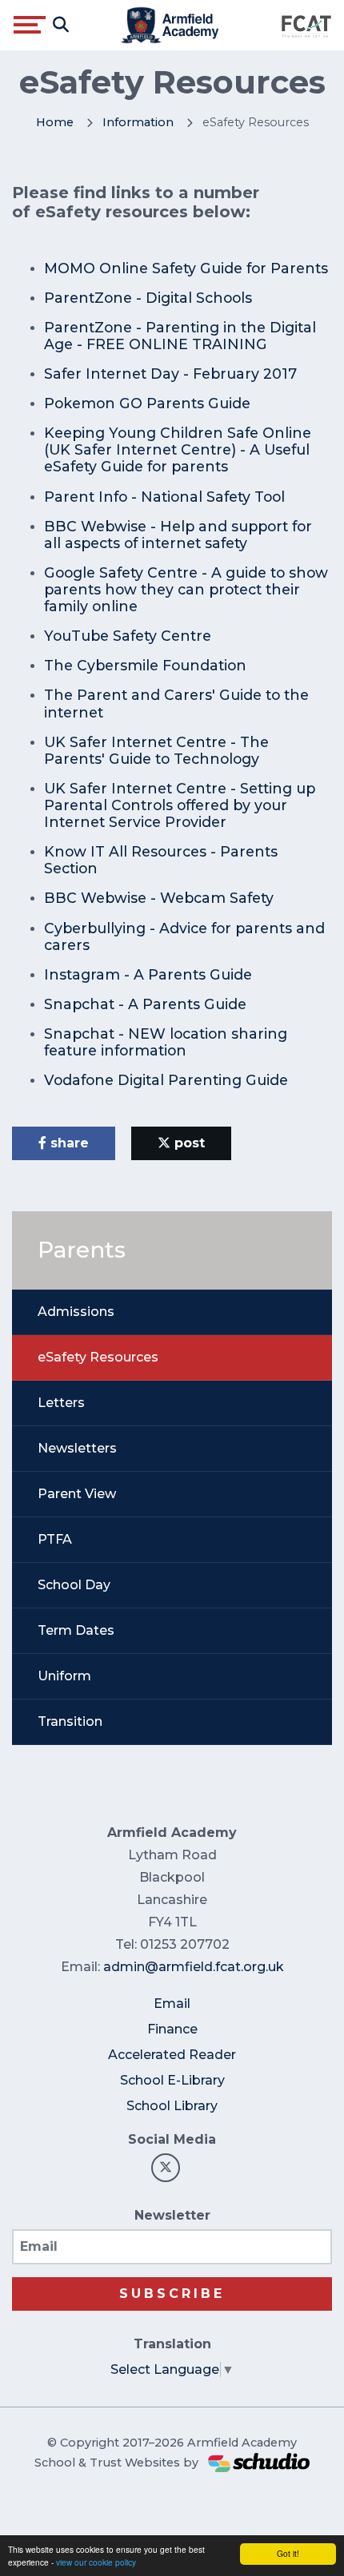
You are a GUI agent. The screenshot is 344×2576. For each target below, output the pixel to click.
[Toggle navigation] (30, 25)
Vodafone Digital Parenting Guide (166, 1080)
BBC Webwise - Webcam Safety (159, 898)
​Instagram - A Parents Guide (148, 974)
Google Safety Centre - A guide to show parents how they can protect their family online (186, 589)
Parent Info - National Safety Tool (164, 497)
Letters (61, 1403)
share (68, 1143)
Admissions (76, 1312)
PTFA (55, 1539)
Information (138, 122)
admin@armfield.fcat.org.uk (194, 1967)
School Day (74, 1585)
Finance (172, 2029)
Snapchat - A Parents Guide (145, 1004)
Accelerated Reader (172, 2055)
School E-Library (172, 2080)
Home (55, 122)
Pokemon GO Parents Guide (147, 403)
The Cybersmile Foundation (145, 665)
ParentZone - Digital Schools (148, 298)
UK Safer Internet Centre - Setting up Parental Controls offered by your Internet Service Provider (180, 805)
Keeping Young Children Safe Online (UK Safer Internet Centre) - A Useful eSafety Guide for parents (178, 449)
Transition (70, 1721)
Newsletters (77, 1448)
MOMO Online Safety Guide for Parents (186, 268)
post (188, 1143)
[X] (166, 2168)
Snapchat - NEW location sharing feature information (166, 1042)
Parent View (77, 1494)
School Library (172, 2106)
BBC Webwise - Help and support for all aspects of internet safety (178, 535)
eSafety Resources (98, 1357)
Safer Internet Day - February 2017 (170, 374)
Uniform (64, 1676)
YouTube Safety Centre (128, 636)
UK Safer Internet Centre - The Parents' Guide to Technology (156, 750)
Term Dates (76, 1630)
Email (172, 2004)
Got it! (288, 2553)
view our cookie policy (96, 2562)
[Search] (61, 25)
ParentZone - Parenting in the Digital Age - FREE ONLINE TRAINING (180, 336)
